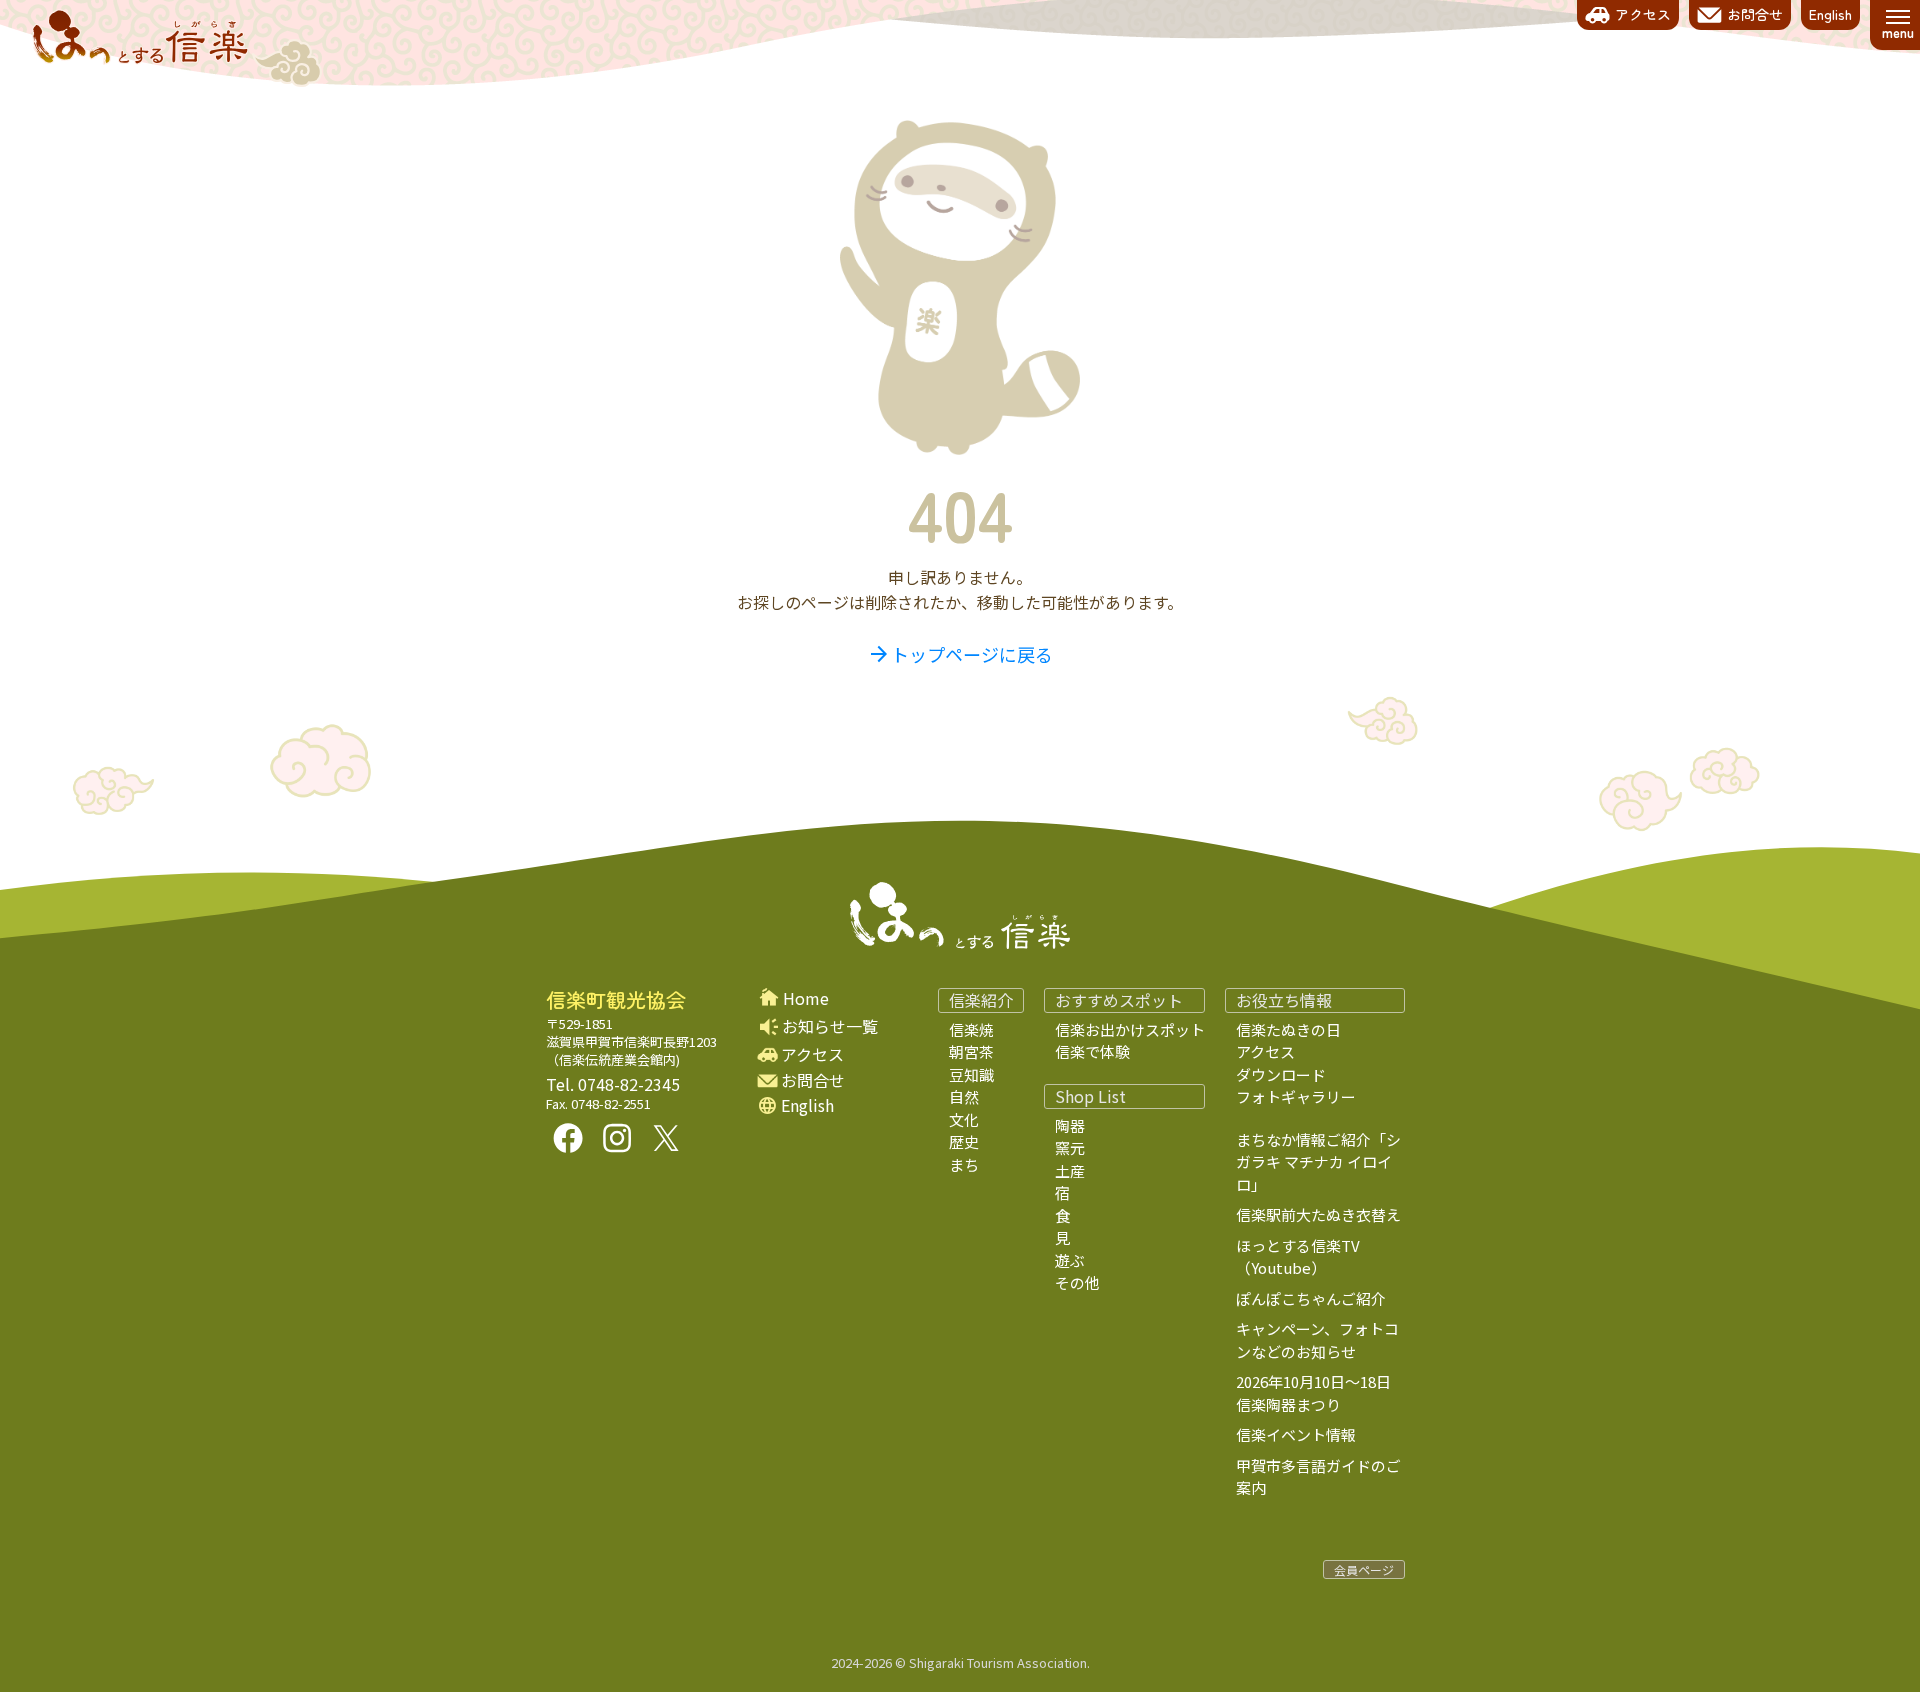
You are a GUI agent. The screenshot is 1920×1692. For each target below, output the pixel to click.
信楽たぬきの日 (1288, 1029)
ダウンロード (1281, 1074)
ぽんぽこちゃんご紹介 (1311, 1298)
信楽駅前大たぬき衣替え (1318, 1214)
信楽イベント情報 (1296, 1434)
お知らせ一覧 (830, 1026)
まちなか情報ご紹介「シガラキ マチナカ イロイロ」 (1318, 1162)
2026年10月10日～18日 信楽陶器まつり (1328, 1393)
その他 (1077, 1282)
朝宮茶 (971, 1051)
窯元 (1070, 1147)
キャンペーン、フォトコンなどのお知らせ (1317, 1340)
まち (964, 1164)
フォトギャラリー (1296, 1096)
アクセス (812, 1054)
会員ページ (1364, 1569)
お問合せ (813, 1080)
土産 (1070, 1170)
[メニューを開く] (1897, 25)
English (807, 1105)
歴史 (964, 1141)
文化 (964, 1119)
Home (806, 998)
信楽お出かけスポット (1130, 1029)
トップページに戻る (960, 654)
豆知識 (971, 1074)
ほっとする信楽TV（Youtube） (1298, 1257)
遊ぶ (1070, 1260)
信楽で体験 (1092, 1051)
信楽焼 (971, 1029)
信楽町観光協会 (616, 1000)
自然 (964, 1096)
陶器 (1070, 1125)
